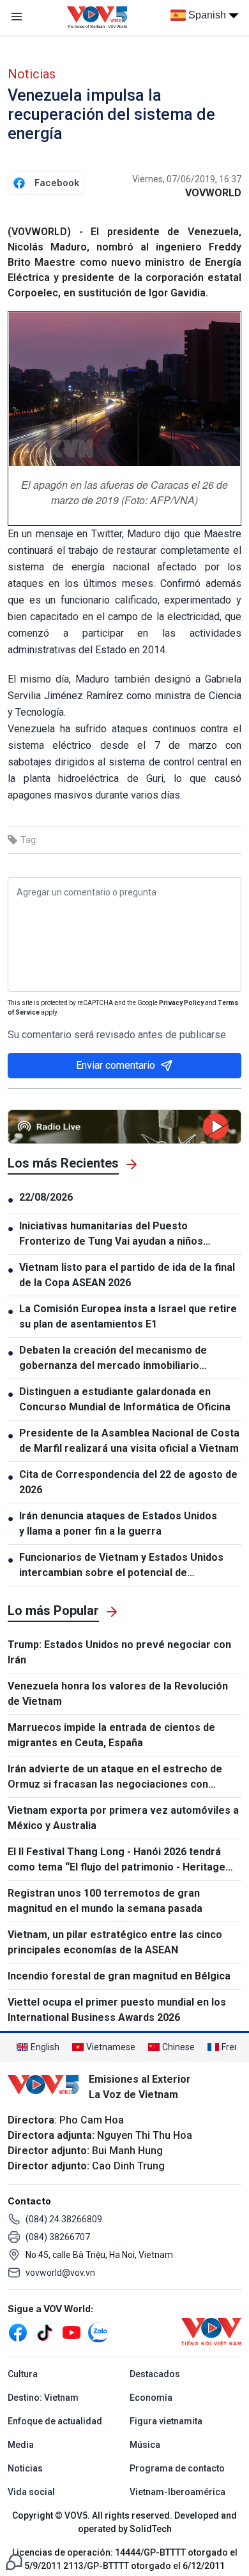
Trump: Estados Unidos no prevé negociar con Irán (119, 1652)
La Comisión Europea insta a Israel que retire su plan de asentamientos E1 (128, 1316)
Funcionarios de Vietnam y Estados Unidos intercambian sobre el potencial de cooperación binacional (121, 1566)
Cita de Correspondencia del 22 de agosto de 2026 (128, 1482)
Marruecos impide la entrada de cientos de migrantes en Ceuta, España (111, 1735)
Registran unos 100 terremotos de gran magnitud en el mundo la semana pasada (105, 1901)
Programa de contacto (177, 2468)
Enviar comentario (116, 1065)
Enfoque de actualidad (55, 2421)
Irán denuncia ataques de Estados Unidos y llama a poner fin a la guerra (118, 1523)
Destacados (155, 2374)
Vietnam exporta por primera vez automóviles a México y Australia (123, 1818)
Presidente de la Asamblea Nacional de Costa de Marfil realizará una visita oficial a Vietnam (129, 1441)
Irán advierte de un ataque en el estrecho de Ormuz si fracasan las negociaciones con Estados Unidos (115, 1777)
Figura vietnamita (166, 2421)
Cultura (23, 2374)
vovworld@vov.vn (60, 2273)
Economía (151, 2398)
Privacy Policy (181, 1003)
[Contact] (14, 2561)
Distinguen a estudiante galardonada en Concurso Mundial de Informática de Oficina (125, 1399)
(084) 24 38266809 (64, 2219)
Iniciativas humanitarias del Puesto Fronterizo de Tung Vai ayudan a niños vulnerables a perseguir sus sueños (111, 1234)
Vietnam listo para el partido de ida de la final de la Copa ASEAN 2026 (127, 1275)
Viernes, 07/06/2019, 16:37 (187, 179)
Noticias (32, 74)
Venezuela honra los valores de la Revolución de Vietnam (118, 1694)
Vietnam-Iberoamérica (177, 2492)
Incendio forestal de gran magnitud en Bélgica (119, 1976)
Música (145, 2445)
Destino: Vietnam (43, 2398)
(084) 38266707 (58, 2237)
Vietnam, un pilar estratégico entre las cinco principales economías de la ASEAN (115, 1942)
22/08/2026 (46, 1197)
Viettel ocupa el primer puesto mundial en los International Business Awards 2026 (117, 2010)
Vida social (31, 2492)
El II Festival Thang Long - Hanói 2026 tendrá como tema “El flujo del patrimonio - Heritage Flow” (117, 1860)
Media (21, 2445)
